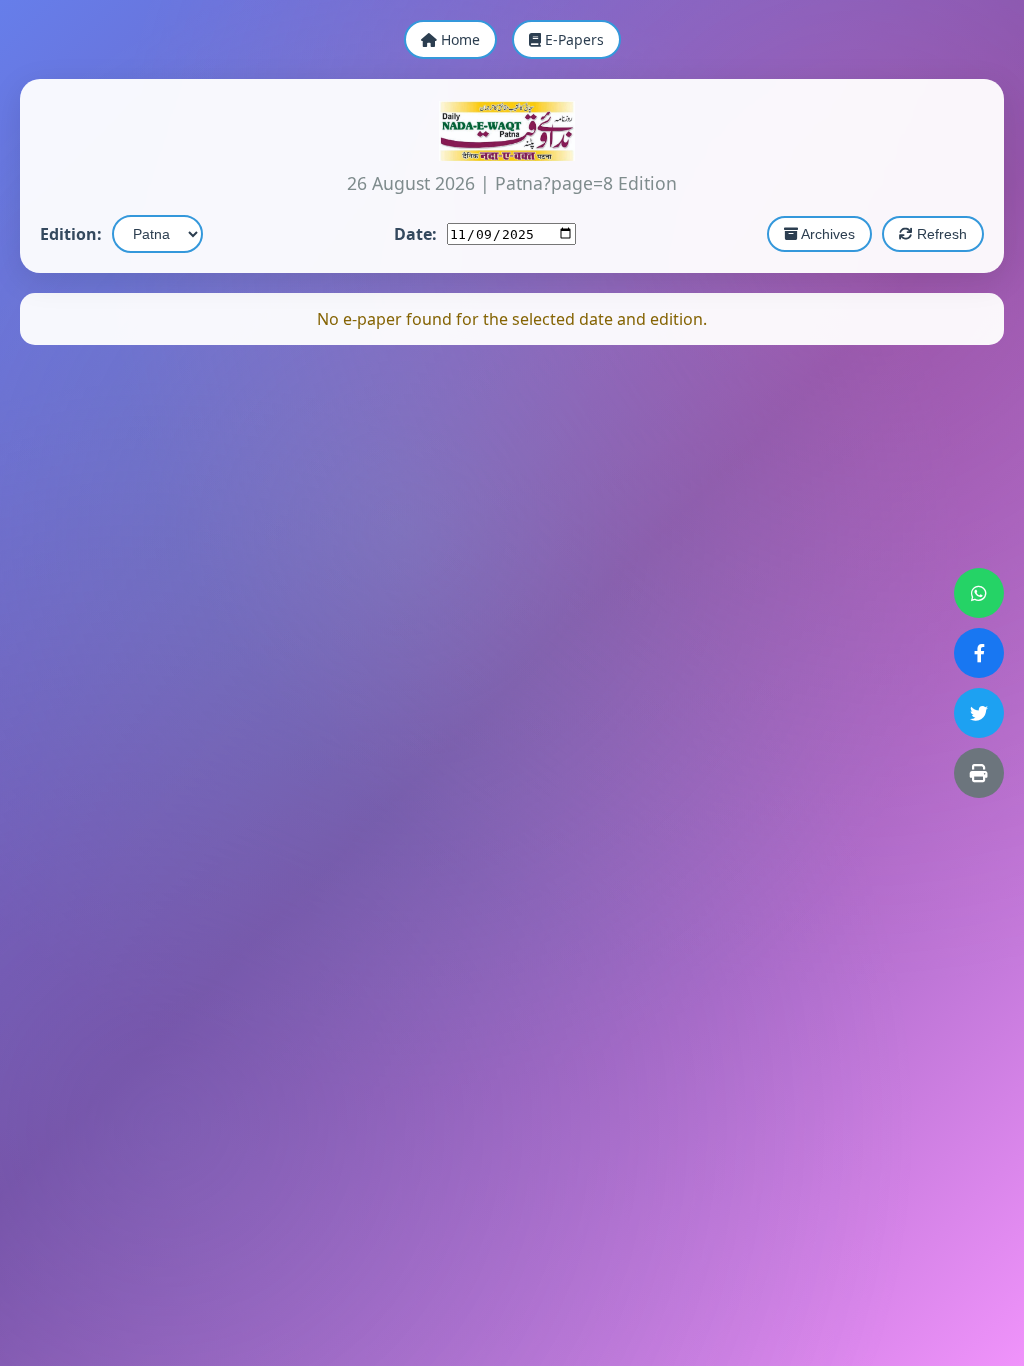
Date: (415, 234)
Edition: (71, 234)
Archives (826, 234)
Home (458, 39)
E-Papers (572, 39)
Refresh (940, 234)
